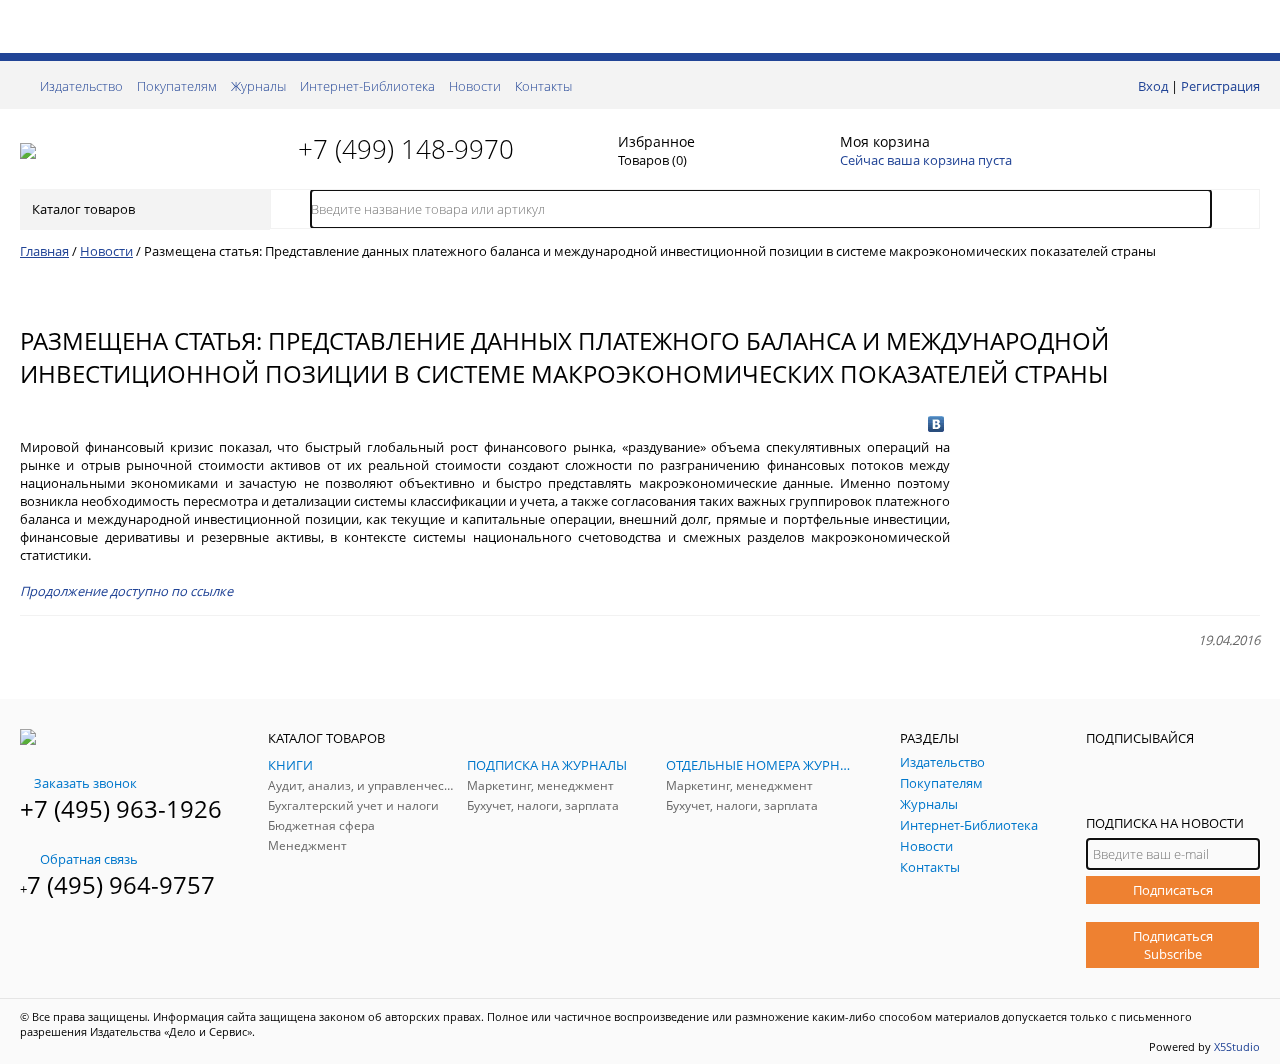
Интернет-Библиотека (367, 86)
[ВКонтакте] (936, 424)
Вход (1153, 86)
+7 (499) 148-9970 (406, 149)
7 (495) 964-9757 (121, 884)
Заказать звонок (85, 783)
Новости (475, 86)
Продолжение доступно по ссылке (126, 591)
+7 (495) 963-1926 (121, 808)
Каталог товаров (83, 209)
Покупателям (177, 86)
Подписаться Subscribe (1173, 945)
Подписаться (1173, 890)
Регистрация (1220, 86)
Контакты (543, 86)
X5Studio (1237, 1046)
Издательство (81, 86)
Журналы (258, 86)
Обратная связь (89, 859)
